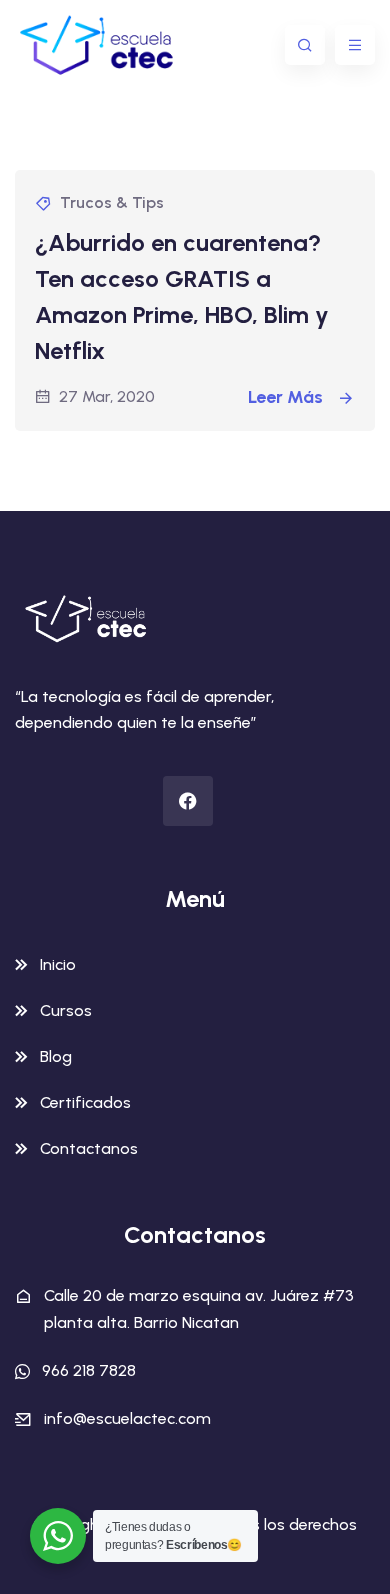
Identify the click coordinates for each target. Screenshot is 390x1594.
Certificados (85, 1102)
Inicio (58, 964)
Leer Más (287, 397)
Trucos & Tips (112, 202)
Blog (56, 1056)
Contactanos (89, 1148)
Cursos (66, 1010)
